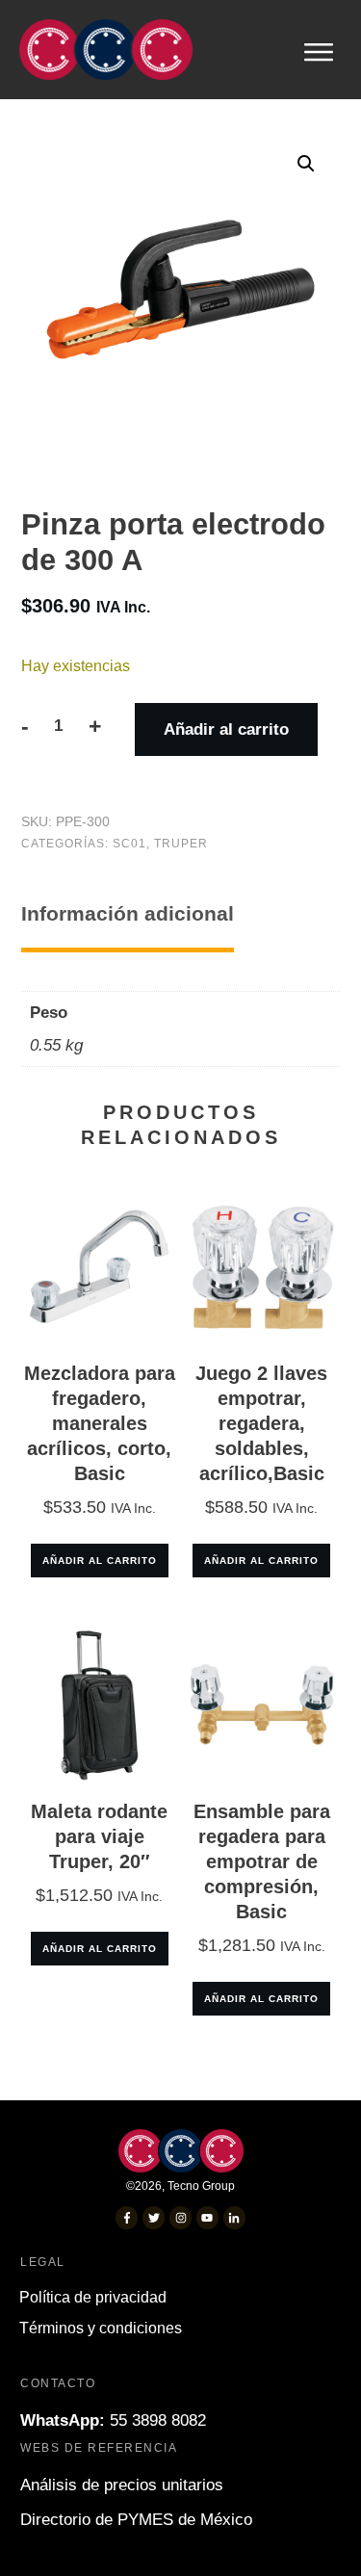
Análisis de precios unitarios (122, 2485)
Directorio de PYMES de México (136, 2520)
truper (181, 844)
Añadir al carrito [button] (100, 1561)
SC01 (129, 844)
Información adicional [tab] (128, 913)
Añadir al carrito (226, 729)
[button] (306, 164)
